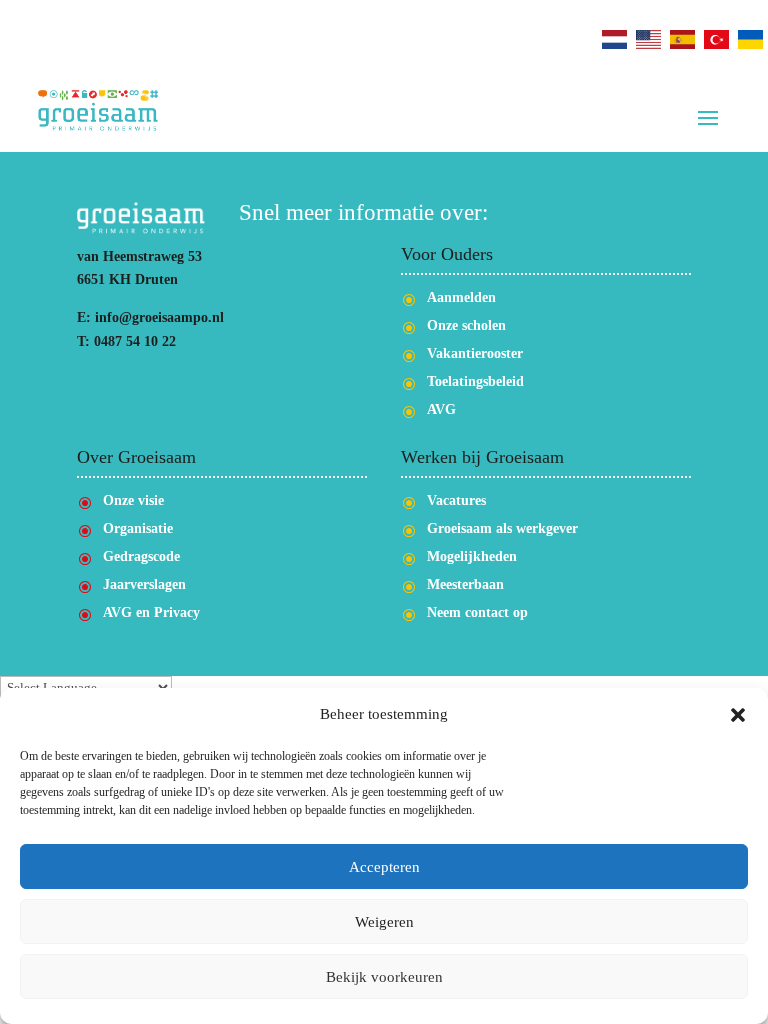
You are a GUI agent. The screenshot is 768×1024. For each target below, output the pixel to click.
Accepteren (384, 867)
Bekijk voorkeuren (384, 977)
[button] (738, 715)
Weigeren (384, 922)
